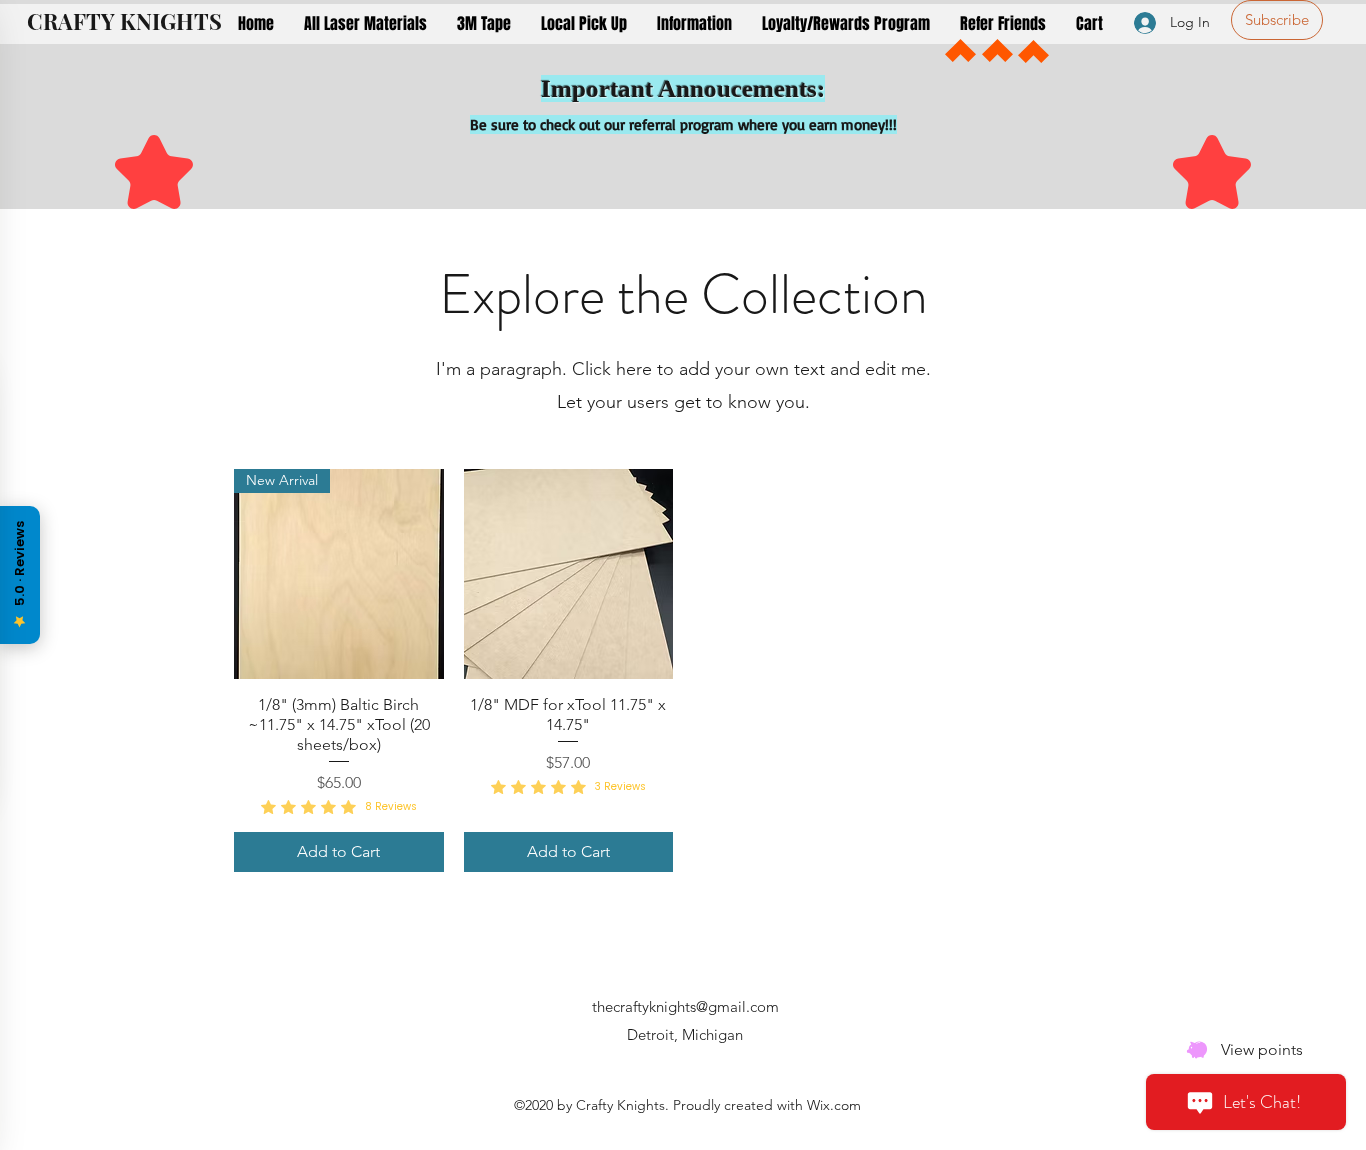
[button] (365, 23)
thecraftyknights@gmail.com (685, 1006)
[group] (683, 670)
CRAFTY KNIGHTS (124, 21)
